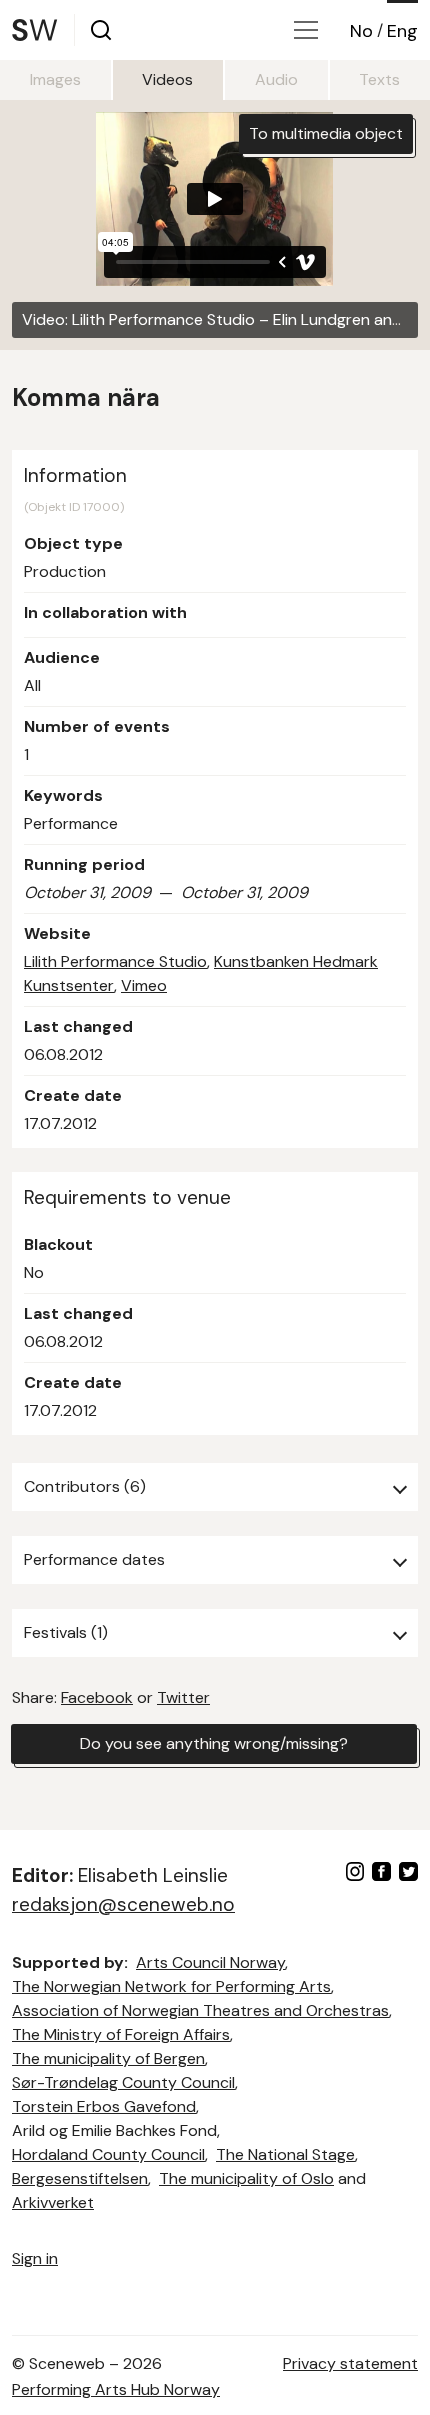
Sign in (35, 2258)
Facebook (97, 1697)
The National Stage (285, 2154)
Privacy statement (350, 2363)
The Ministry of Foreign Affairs (121, 2034)
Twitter (183, 1697)
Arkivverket (53, 2202)
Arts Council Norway (210, 1962)
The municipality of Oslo (246, 2178)
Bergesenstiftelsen (80, 2178)
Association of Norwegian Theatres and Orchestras (200, 2010)
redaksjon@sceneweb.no (123, 1904)
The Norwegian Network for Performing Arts (171, 1986)
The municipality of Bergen (108, 2058)
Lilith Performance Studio (115, 961)
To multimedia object (326, 133)
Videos (167, 79)
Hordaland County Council (108, 2154)
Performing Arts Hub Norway (116, 2389)
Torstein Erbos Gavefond (104, 2106)
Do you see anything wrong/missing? (214, 1743)
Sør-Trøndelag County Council (123, 2082)
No (361, 31)
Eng (402, 31)
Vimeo (144, 985)
